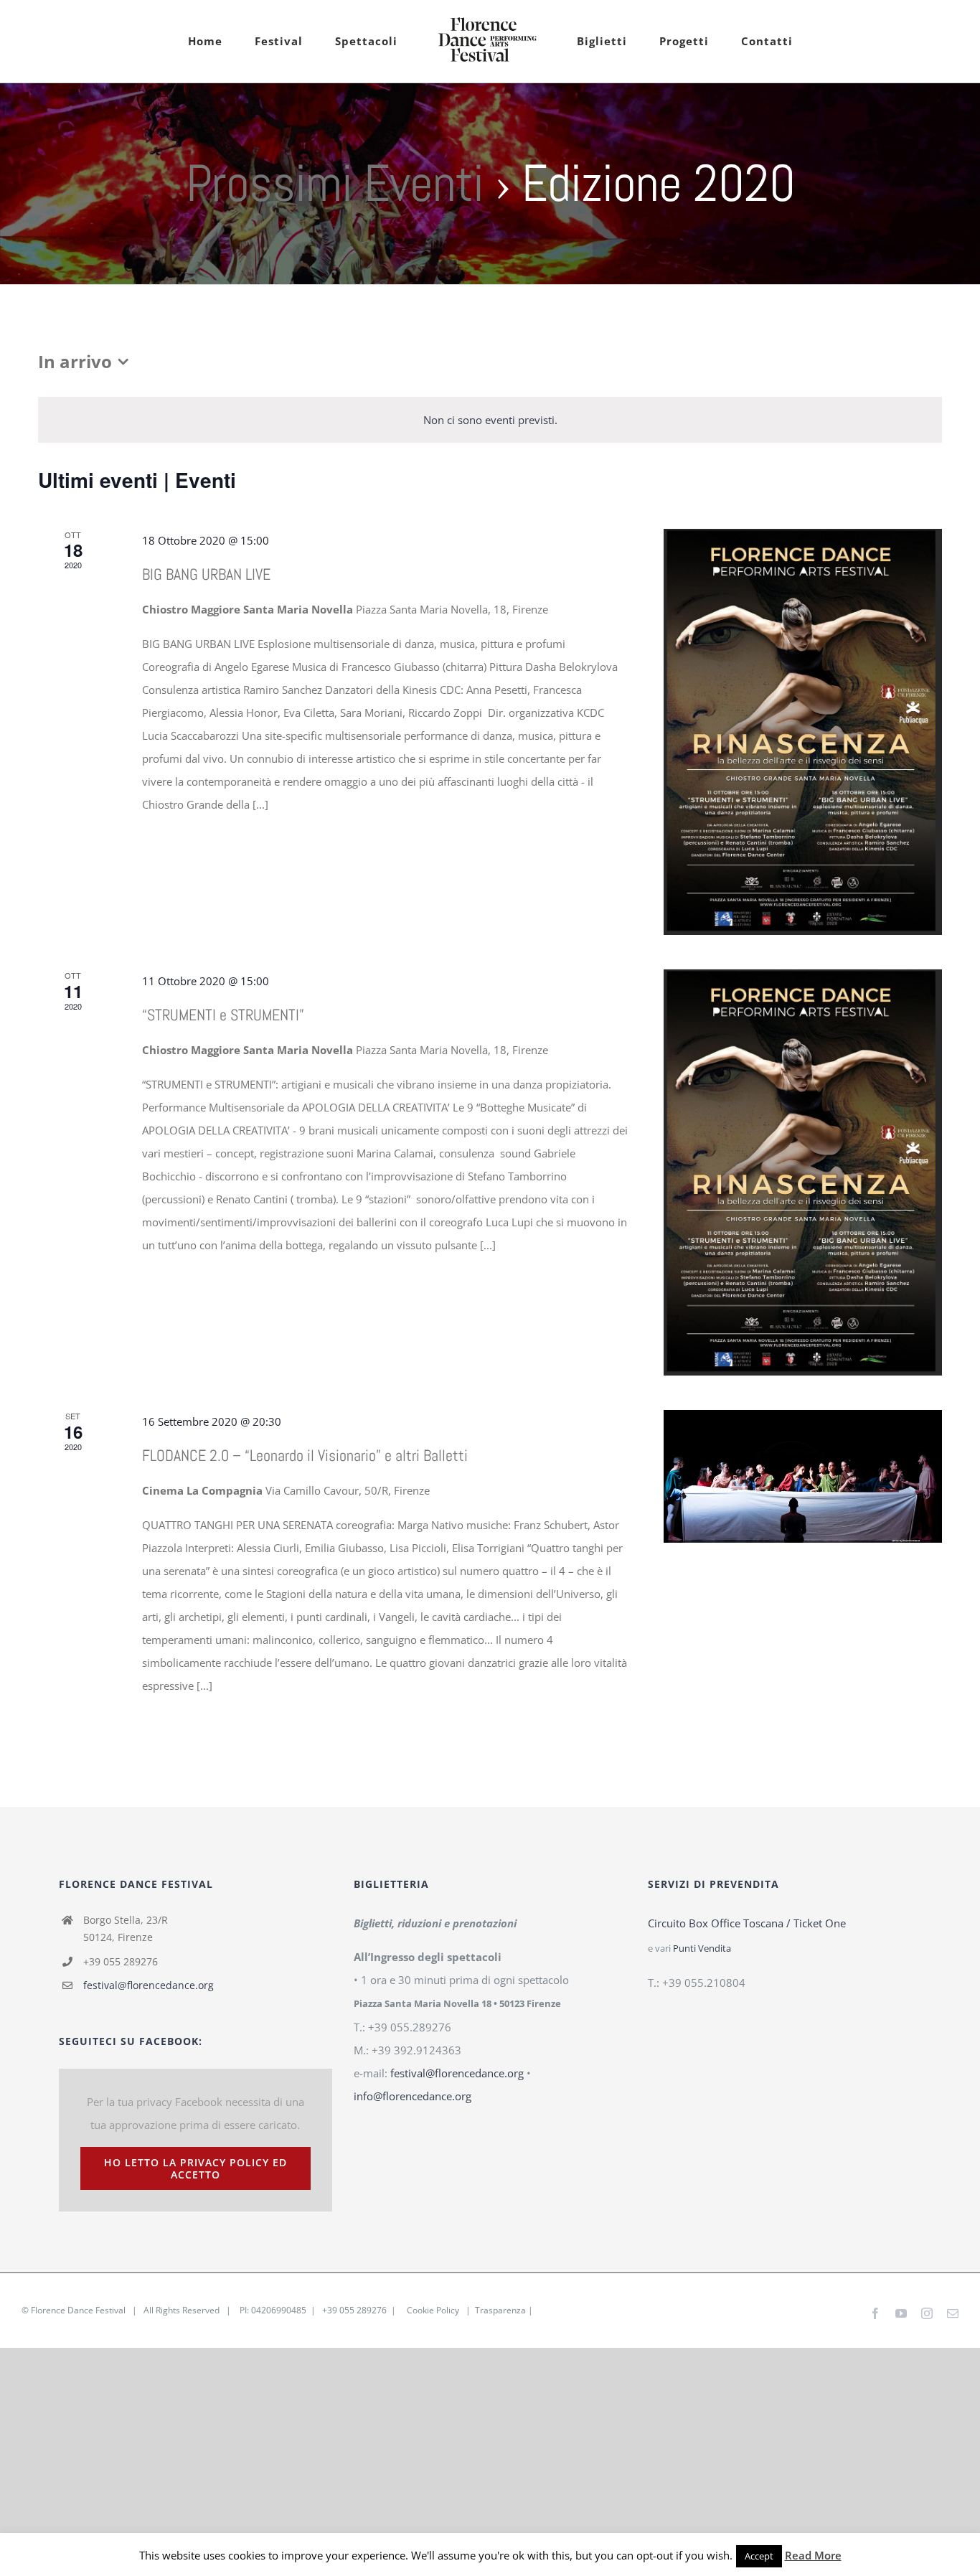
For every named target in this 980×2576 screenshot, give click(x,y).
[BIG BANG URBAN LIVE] (803, 732)
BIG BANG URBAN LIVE (206, 574)
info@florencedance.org (413, 2096)
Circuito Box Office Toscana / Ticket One (747, 1923)
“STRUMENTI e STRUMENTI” (223, 1015)
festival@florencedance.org (149, 1985)
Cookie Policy (433, 2310)
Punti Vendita (702, 1949)
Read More (813, 2555)
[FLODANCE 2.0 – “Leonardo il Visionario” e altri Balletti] (803, 1476)
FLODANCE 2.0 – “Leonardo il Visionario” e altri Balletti (305, 1455)
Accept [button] (759, 2556)
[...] (260, 804)
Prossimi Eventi (335, 183)
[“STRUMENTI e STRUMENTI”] (803, 1172)
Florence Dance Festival (78, 2310)
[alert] (490, 420)
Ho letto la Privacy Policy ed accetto (195, 2168)
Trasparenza (500, 2310)
